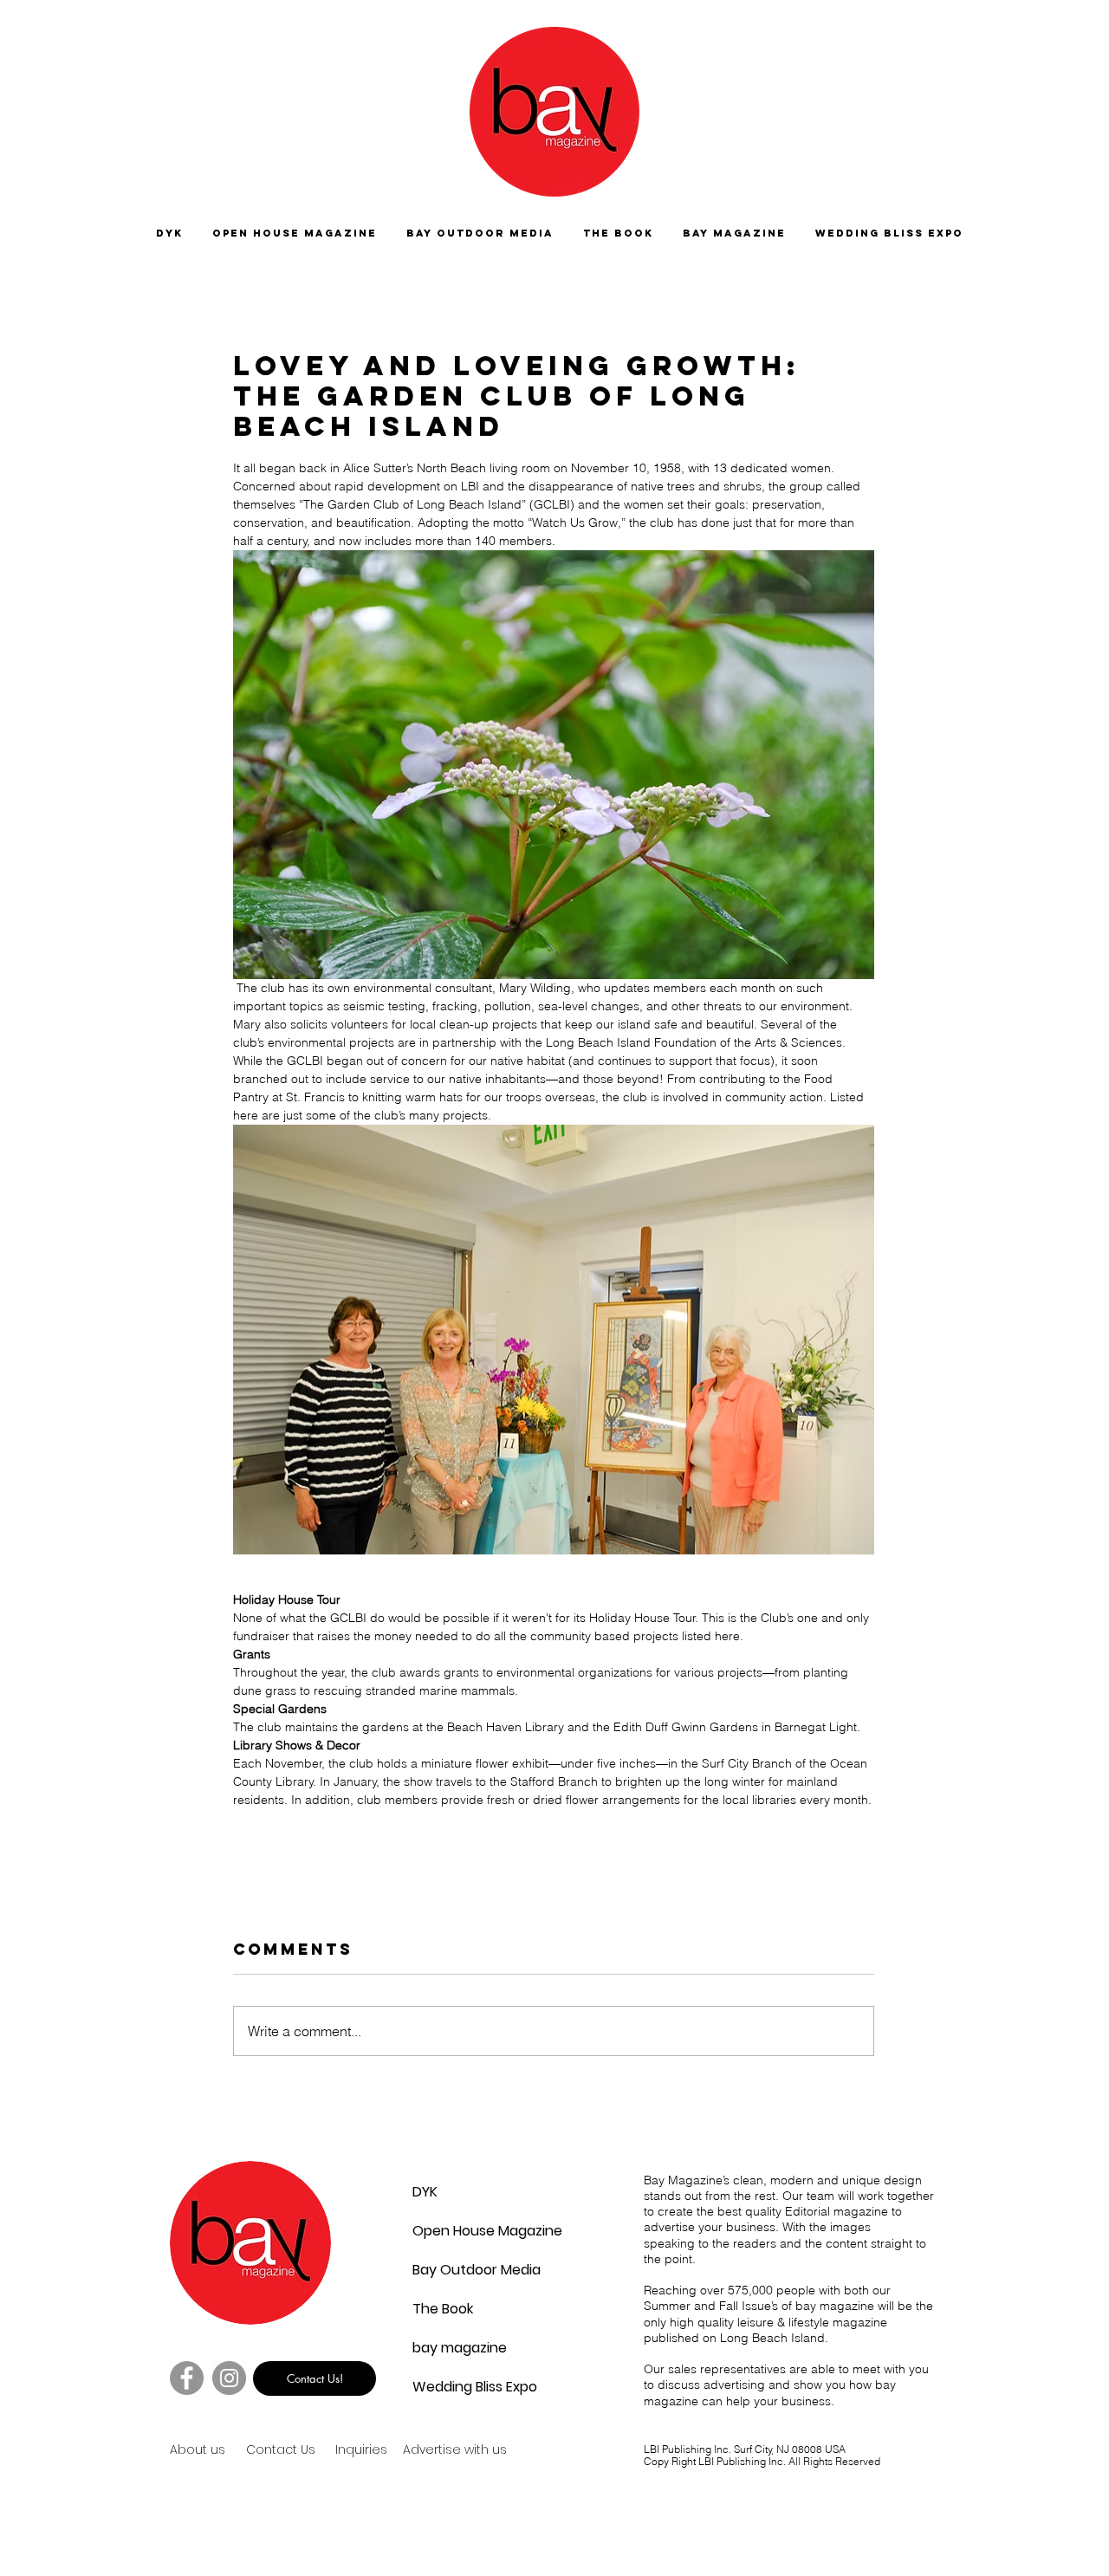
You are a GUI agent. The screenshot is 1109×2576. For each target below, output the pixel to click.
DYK (425, 2192)
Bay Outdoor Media (454, 2270)
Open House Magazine (454, 2231)
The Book (443, 2309)
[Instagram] (229, 2378)
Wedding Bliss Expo (454, 2387)
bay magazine (454, 2348)
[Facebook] (187, 2378)
